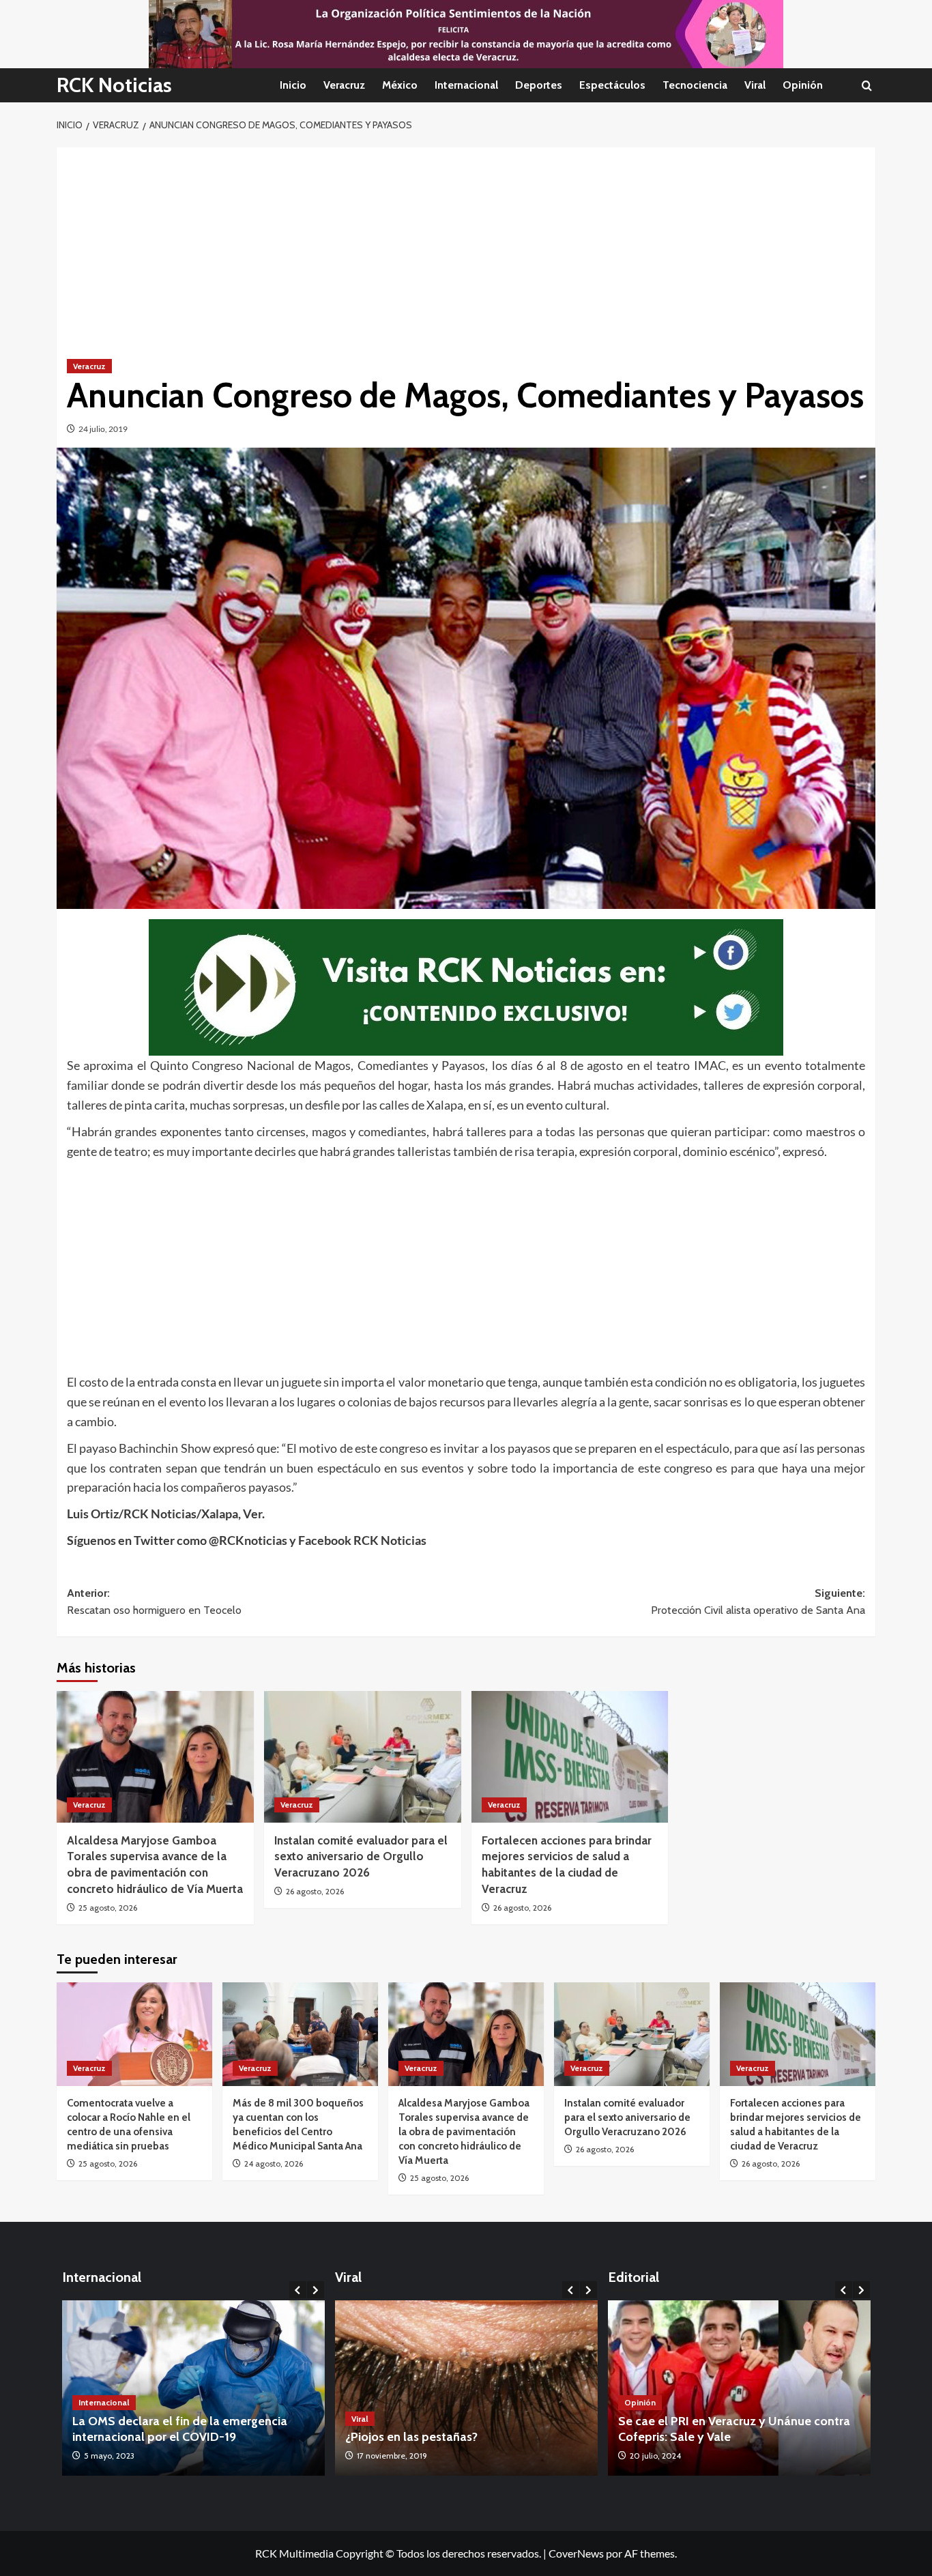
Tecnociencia (695, 85)
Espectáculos (612, 85)
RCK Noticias (114, 85)
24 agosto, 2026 (274, 2163)
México (400, 85)
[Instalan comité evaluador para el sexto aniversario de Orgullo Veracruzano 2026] (363, 1757)
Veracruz (344, 85)
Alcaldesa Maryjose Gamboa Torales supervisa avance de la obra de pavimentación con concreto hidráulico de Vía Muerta (464, 2132)
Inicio (293, 85)
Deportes (539, 85)
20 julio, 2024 (655, 2456)
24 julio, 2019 (103, 429)
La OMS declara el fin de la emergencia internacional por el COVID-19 (122, 2429)
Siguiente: (758, 1602)
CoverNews (576, 2553)
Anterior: (154, 1602)
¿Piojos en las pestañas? (411, 2437)
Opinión (803, 85)
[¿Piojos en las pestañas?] (466, 2388)
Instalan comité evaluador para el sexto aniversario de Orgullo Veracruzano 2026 (361, 1857)
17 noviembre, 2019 (392, 2456)
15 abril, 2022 (312, 2456)
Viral (755, 85)
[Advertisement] (466, 243)
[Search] (867, 86)
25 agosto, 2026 (108, 1908)
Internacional (466, 85)
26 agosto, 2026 (315, 1891)
